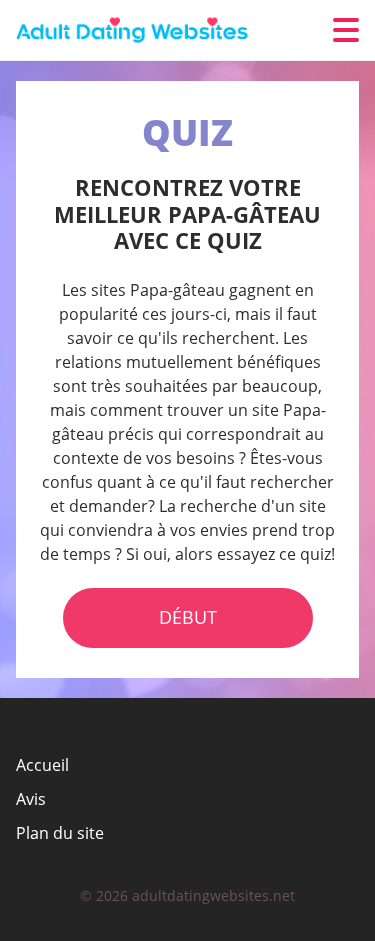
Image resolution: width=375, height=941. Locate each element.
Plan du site (60, 833)
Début (188, 617)
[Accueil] (136, 30)
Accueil (42, 765)
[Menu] (346, 30)
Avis (31, 799)
